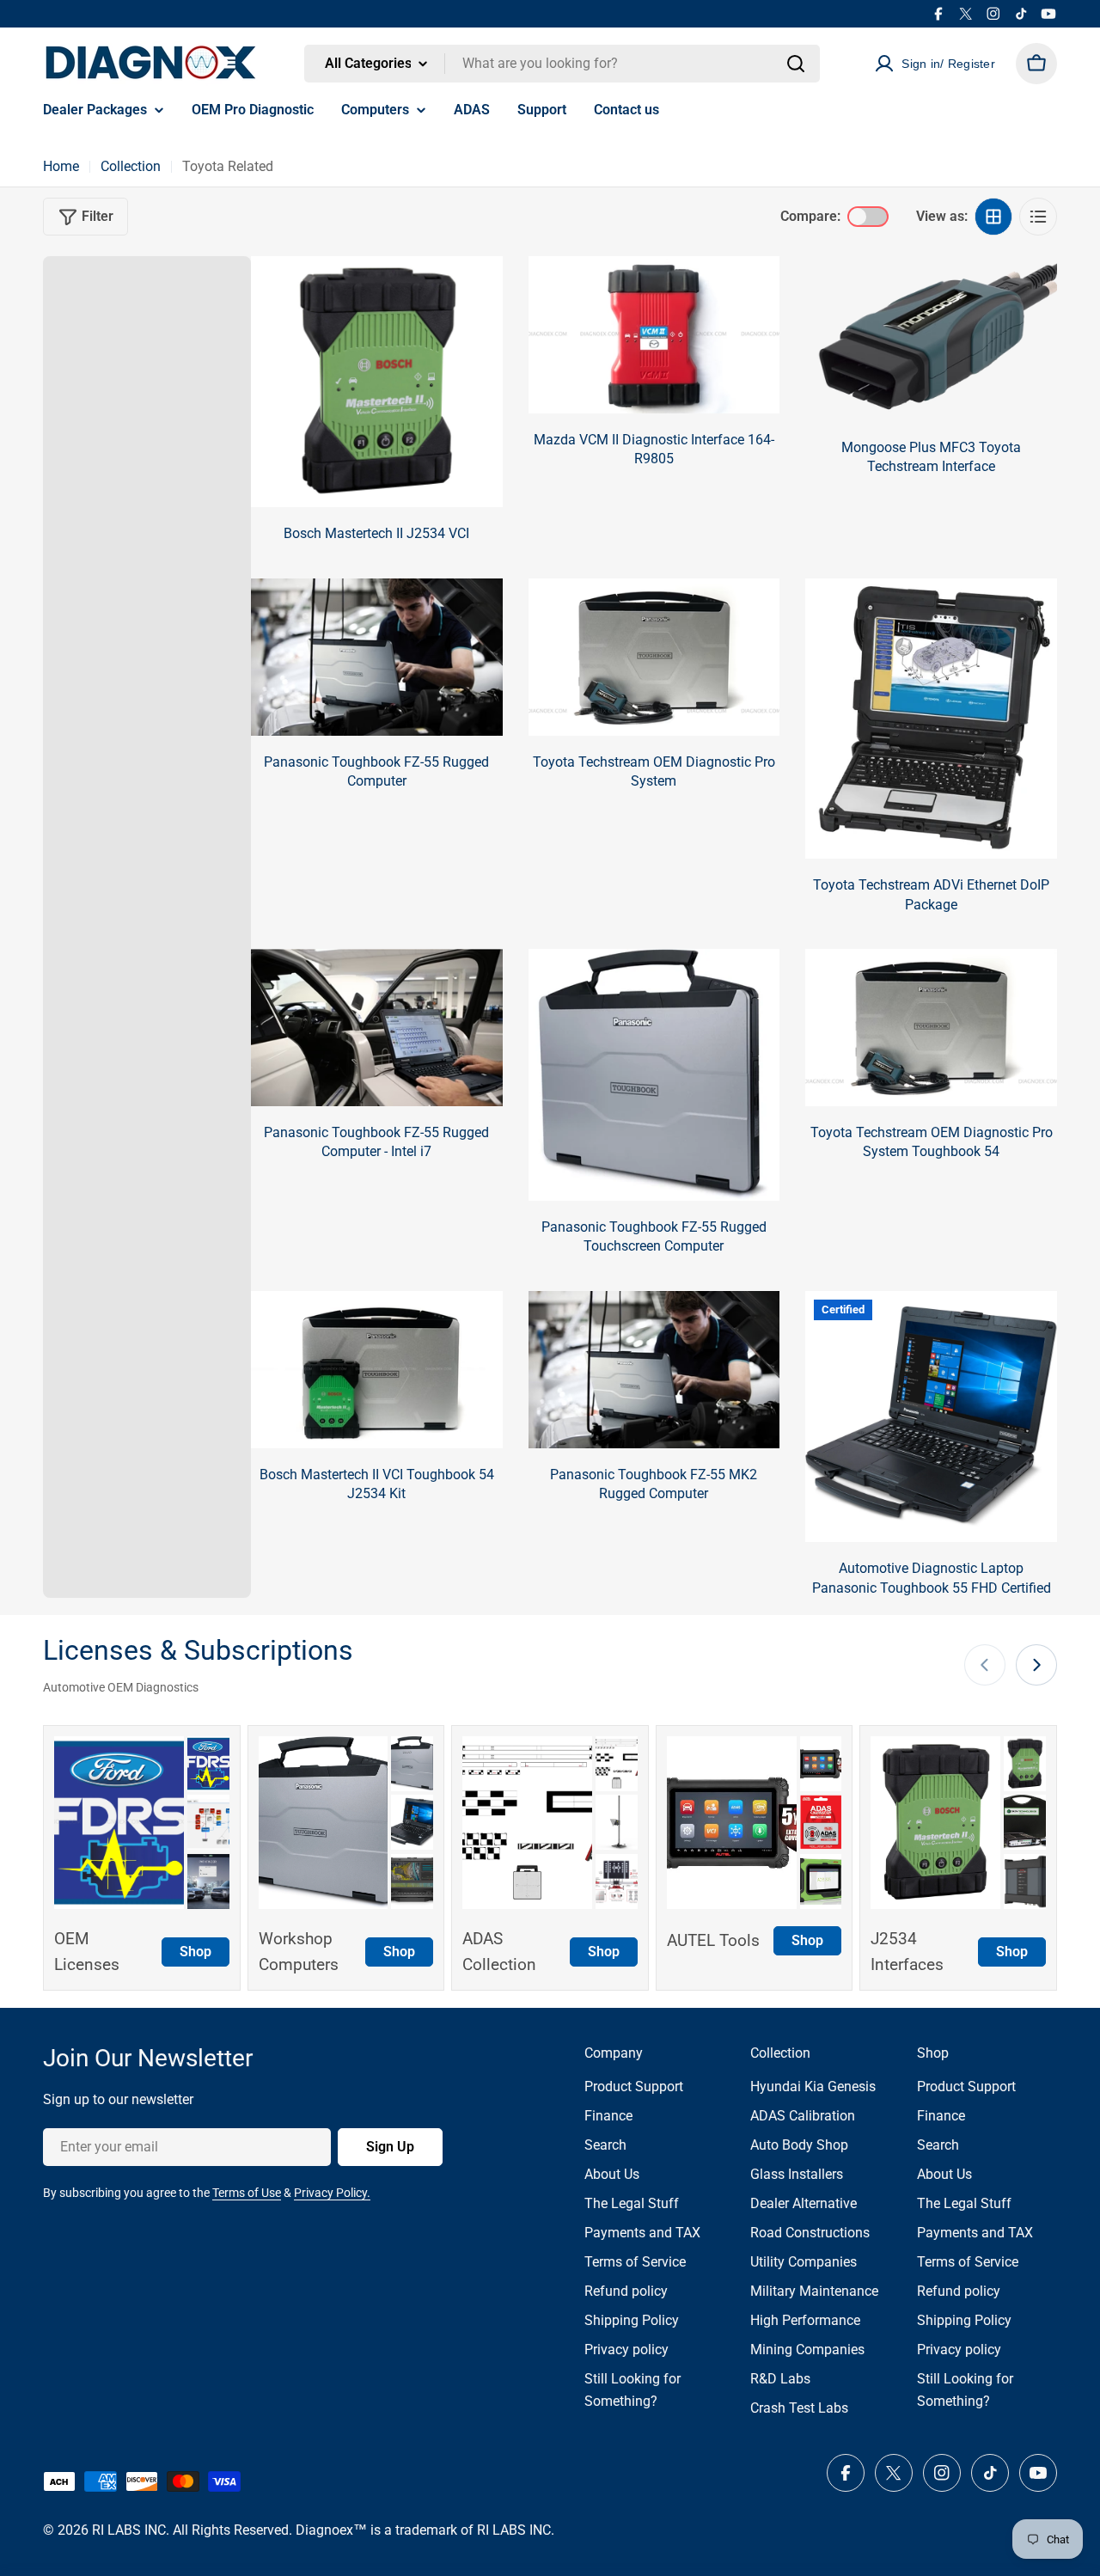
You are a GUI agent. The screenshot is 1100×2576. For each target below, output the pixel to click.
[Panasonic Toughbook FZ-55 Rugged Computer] (377, 657)
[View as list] (1038, 217)
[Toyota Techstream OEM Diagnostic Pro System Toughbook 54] (931, 1028)
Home (61, 166)
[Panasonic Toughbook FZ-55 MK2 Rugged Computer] (654, 1370)
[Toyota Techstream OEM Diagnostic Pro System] (654, 657)
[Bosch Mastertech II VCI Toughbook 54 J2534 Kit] (377, 1370)
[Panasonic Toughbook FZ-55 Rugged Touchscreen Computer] (654, 1075)
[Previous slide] (985, 1665)
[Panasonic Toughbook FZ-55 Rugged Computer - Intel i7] (377, 1028)
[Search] (796, 64)
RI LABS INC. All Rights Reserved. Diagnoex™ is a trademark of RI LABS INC (321, 2530)
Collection (131, 166)
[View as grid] (993, 217)
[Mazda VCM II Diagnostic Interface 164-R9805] (654, 335)
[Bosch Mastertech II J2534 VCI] (377, 382)
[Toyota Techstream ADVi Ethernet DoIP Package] (931, 719)
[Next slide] (1036, 1665)
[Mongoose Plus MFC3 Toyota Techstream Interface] (931, 339)
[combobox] (562, 64)
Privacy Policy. (332, 2193)
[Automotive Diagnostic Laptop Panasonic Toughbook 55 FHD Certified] (931, 1417)
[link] (208, 1764)
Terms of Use (247, 2193)
